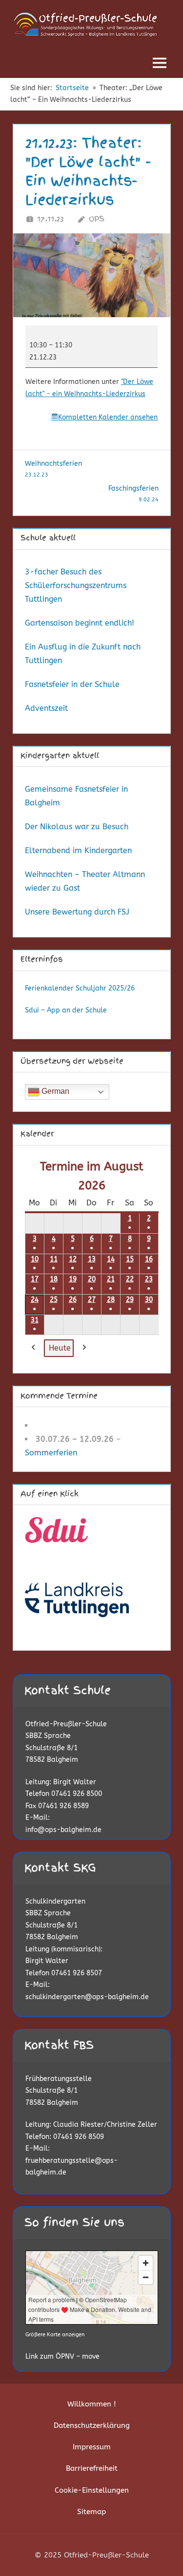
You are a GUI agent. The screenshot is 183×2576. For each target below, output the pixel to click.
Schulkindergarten (55, 1901)
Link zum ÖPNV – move (62, 2357)
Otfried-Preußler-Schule (66, 1724)
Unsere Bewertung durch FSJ (77, 912)
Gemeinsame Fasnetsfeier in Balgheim (76, 796)
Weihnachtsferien (53, 469)
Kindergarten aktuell (60, 756)
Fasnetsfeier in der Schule (72, 684)
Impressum (92, 2447)
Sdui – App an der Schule (66, 1010)
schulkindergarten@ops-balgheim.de (87, 1997)
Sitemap (91, 2512)
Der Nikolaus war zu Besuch (77, 827)
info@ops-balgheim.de (63, 1830)
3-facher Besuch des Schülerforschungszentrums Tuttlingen (76, 585)
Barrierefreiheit (92, 2468)
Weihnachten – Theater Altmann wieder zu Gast (85, 881)
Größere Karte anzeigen (55, 2335)
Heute (60, 1348)
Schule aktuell (48, 538)
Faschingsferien (133, 494)
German (54, 1091)
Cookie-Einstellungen (92, 2490)
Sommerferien (51, 1453)
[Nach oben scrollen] (160, 2553)
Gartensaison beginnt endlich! (80, 623)
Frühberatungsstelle (59, 2079)
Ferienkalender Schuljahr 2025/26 (80, 988)
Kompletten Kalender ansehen (108, 417)
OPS (97, 219)
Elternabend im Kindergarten (78, 850)
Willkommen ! (92, 2404)
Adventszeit (46, 708)
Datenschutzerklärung (92, 2425)
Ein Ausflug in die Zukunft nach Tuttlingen (83, 654)
